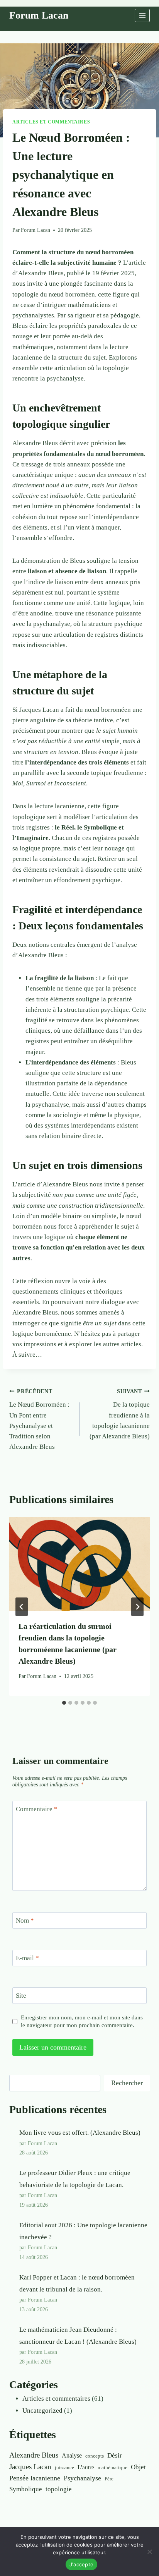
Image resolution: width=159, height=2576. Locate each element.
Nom (25, 1920)
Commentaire (37, 1809)
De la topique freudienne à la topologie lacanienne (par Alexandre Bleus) (120, 1414)
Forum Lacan (36, 230)
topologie (59, 2489)
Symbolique (26, 2489)
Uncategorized (42, 2411)
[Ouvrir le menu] (142, 15)
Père (109, 2479)
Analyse (72, 2455)
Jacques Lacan (30, 2467)
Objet (138, 2467)
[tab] (64, 1703)
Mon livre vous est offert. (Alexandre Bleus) (80, 2133)
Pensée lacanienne (35, 2478)
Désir (115, 2455)
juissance (64, 2467)
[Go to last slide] (22, 1607)
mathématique (112, 2467)
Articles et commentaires (51, 122)
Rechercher (127, 2083)
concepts (95, 2456)
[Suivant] (137, 1607)
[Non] (149, 2552)
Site (21, 1996)
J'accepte (81, 2564)
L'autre (86, 2467)
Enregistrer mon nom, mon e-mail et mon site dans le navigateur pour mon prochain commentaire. (82, 2021)
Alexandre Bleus (34, 2455)
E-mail (27, 1958)
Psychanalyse (82, 2478)
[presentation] (79, 1564)
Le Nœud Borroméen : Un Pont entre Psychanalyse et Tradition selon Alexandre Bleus (39, 1419)
